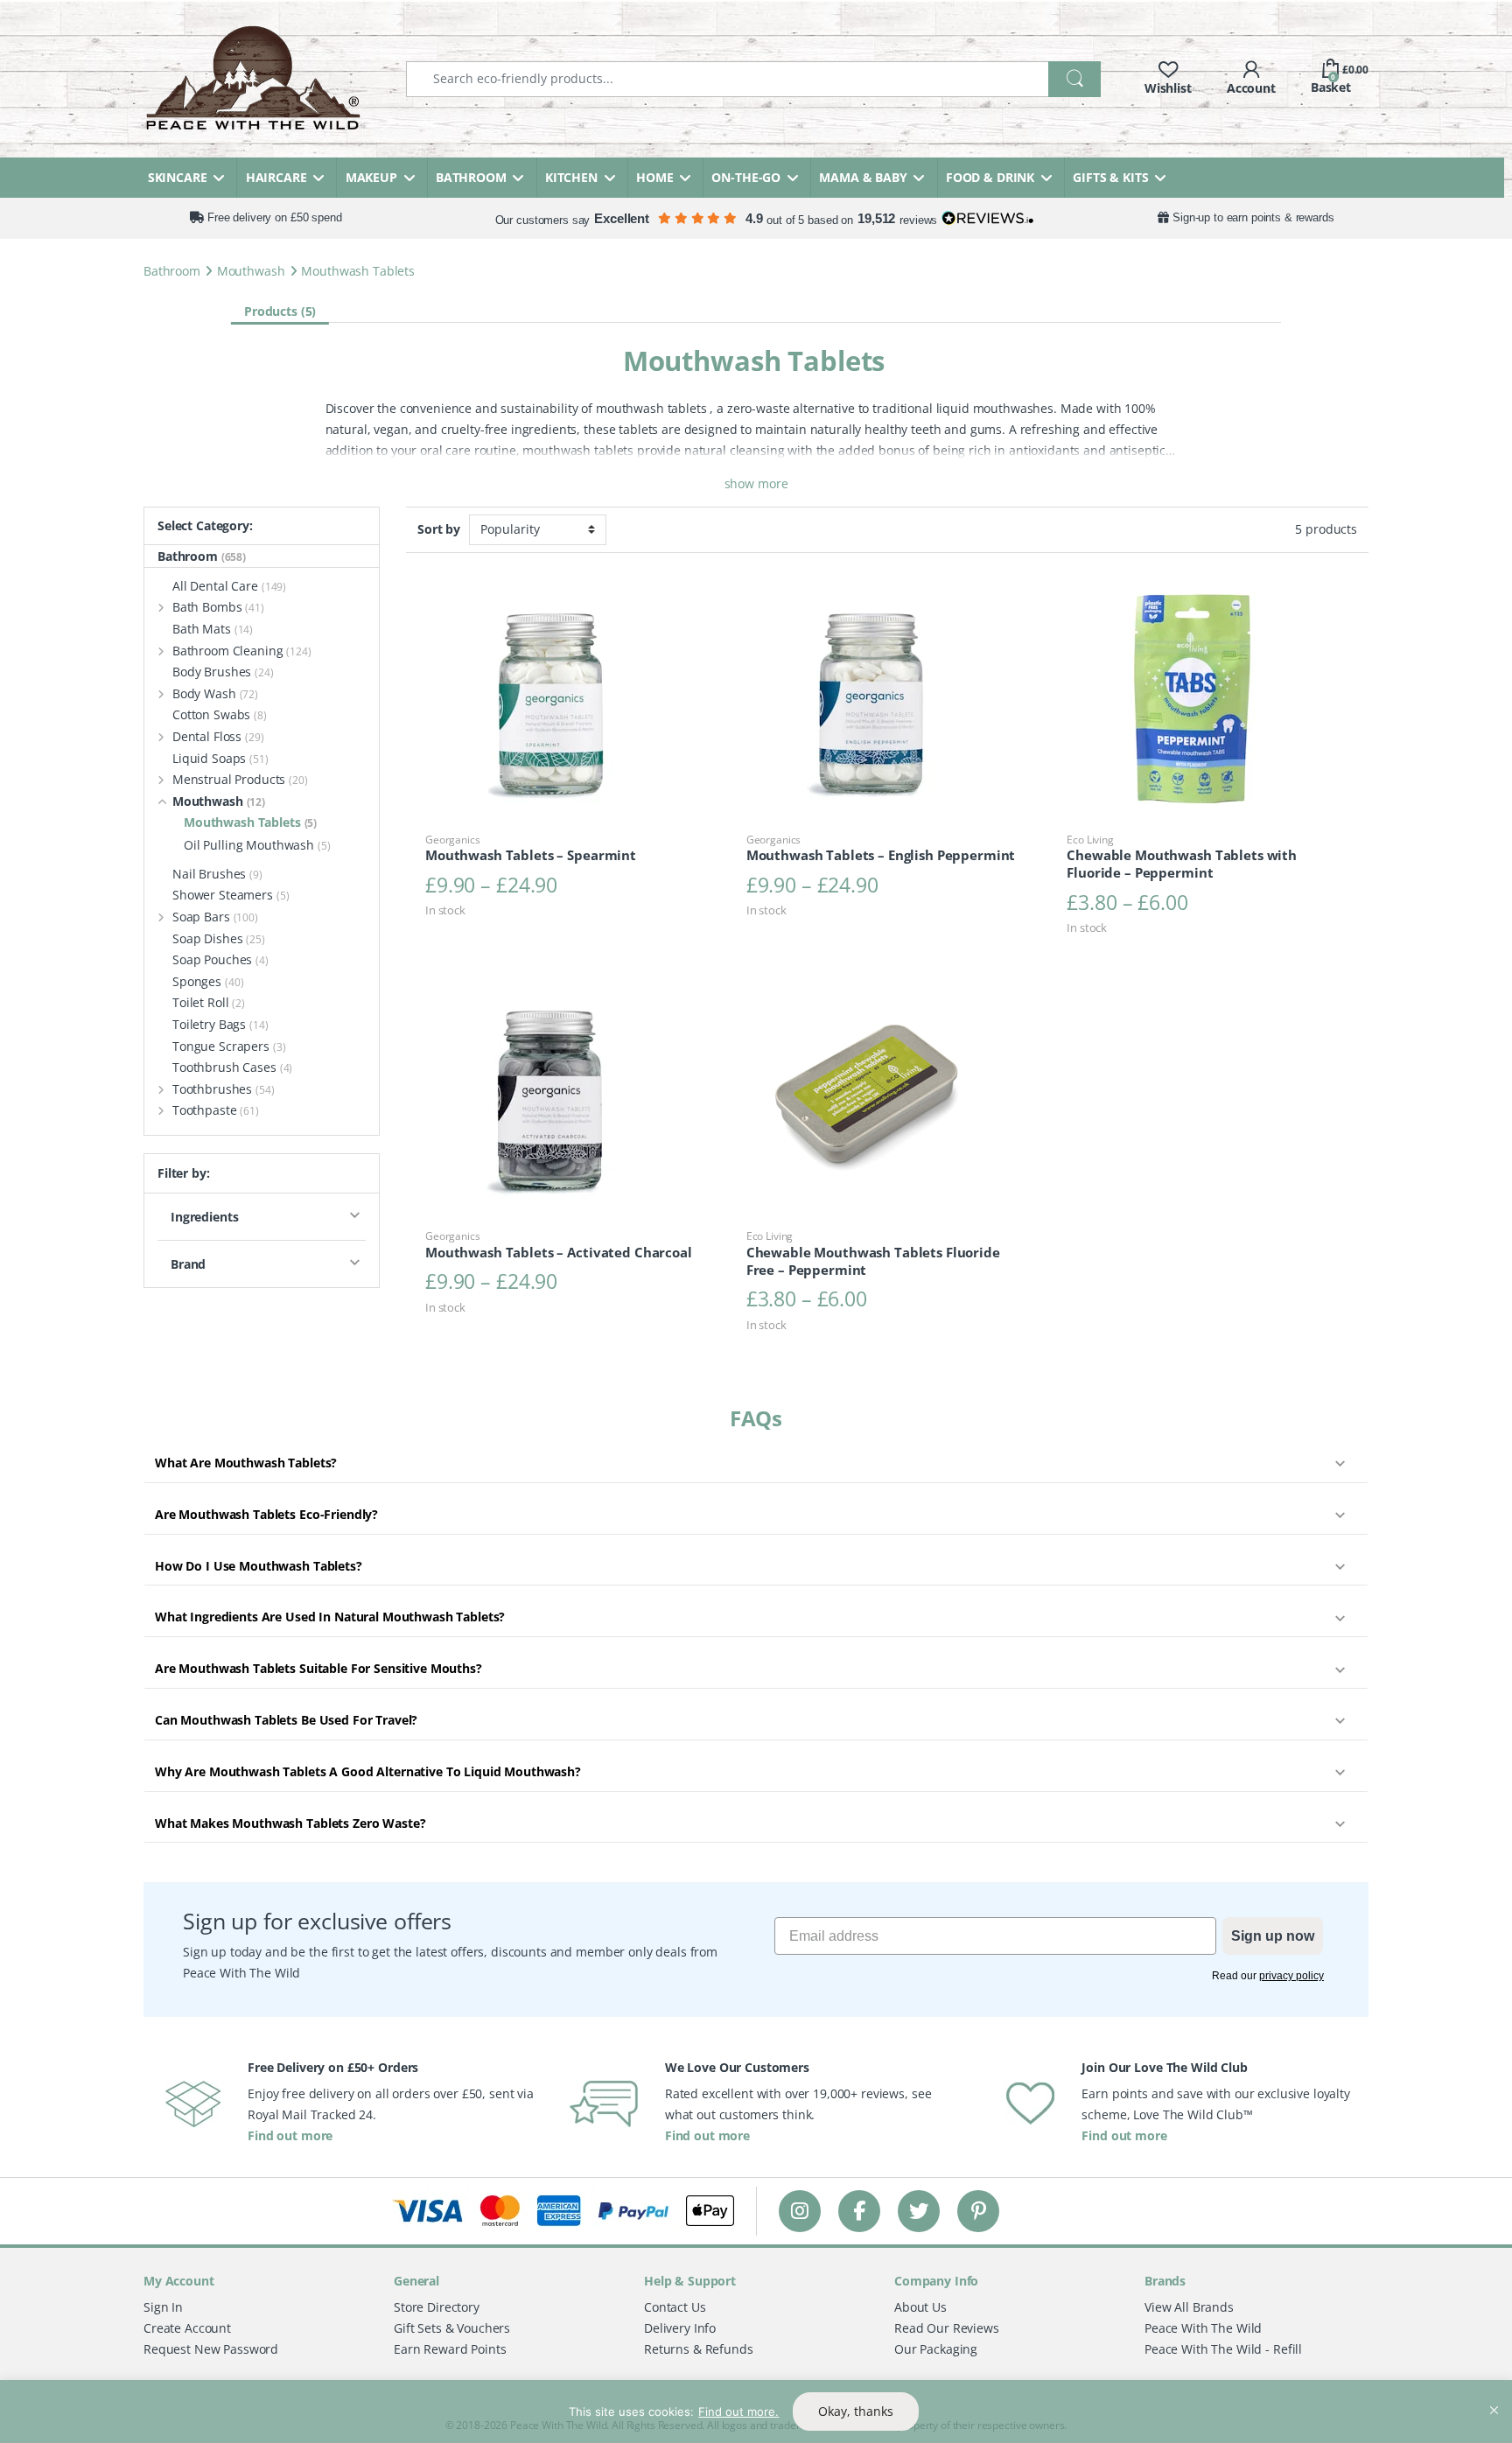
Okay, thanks (856, 2411)
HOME (654, 177)
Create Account (187, 2328)
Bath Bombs (218, 607)
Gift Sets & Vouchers (452, 2328)
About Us (920, 2307)
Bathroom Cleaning (242, 651)
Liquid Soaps (220, 758)
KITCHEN (571, 177)
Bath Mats (213, 629)
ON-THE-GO (746, 177)
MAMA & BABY (863, 177)
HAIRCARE (276, 177)
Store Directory (437, 2307)
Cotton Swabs (220, 714)
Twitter (919, 2211)
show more (756, 483)
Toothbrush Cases (232, 1067)
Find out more (290, 2135)
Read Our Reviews (947, 2328)
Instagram (800, 2211)
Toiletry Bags (220, 1024)
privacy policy (1291, 1976)
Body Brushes (223, 672)
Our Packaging (936, 2349)
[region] (756, 2411)
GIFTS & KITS (1110, 177)
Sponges (208, 981)
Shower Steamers (231, 895)
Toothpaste (216, 1110)
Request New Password (211, 2349)
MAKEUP (371, 177)
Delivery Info (680, 2328)
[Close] (1494, 2395)
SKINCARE (178, 177)
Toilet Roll (209, 1002)
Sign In (163, 2307)
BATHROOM (471, 177)
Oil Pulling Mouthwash (257, 845)
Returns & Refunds (699, 2349)
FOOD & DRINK (990, 177)
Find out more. (738, 2411)
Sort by (439, 529)
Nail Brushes (217, 874)
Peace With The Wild (1203, 2328)
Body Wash (215, 693)
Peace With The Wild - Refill (1223, 2349)
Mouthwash (251, 271)
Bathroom (172, 271)
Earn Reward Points (450, 2349)
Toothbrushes (224, 1089)
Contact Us (675, 2307)
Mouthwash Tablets (250, 822)
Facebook (859, 2211)
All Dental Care (229, 586)
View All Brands (1189, 2307)
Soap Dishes (219, 938)
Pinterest (979, 2211)
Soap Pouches (220, 959)
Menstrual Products (240, 779)
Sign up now (1273, 1936)
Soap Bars (215, 917)
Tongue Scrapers (229, 1046)
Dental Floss (218, 736)
